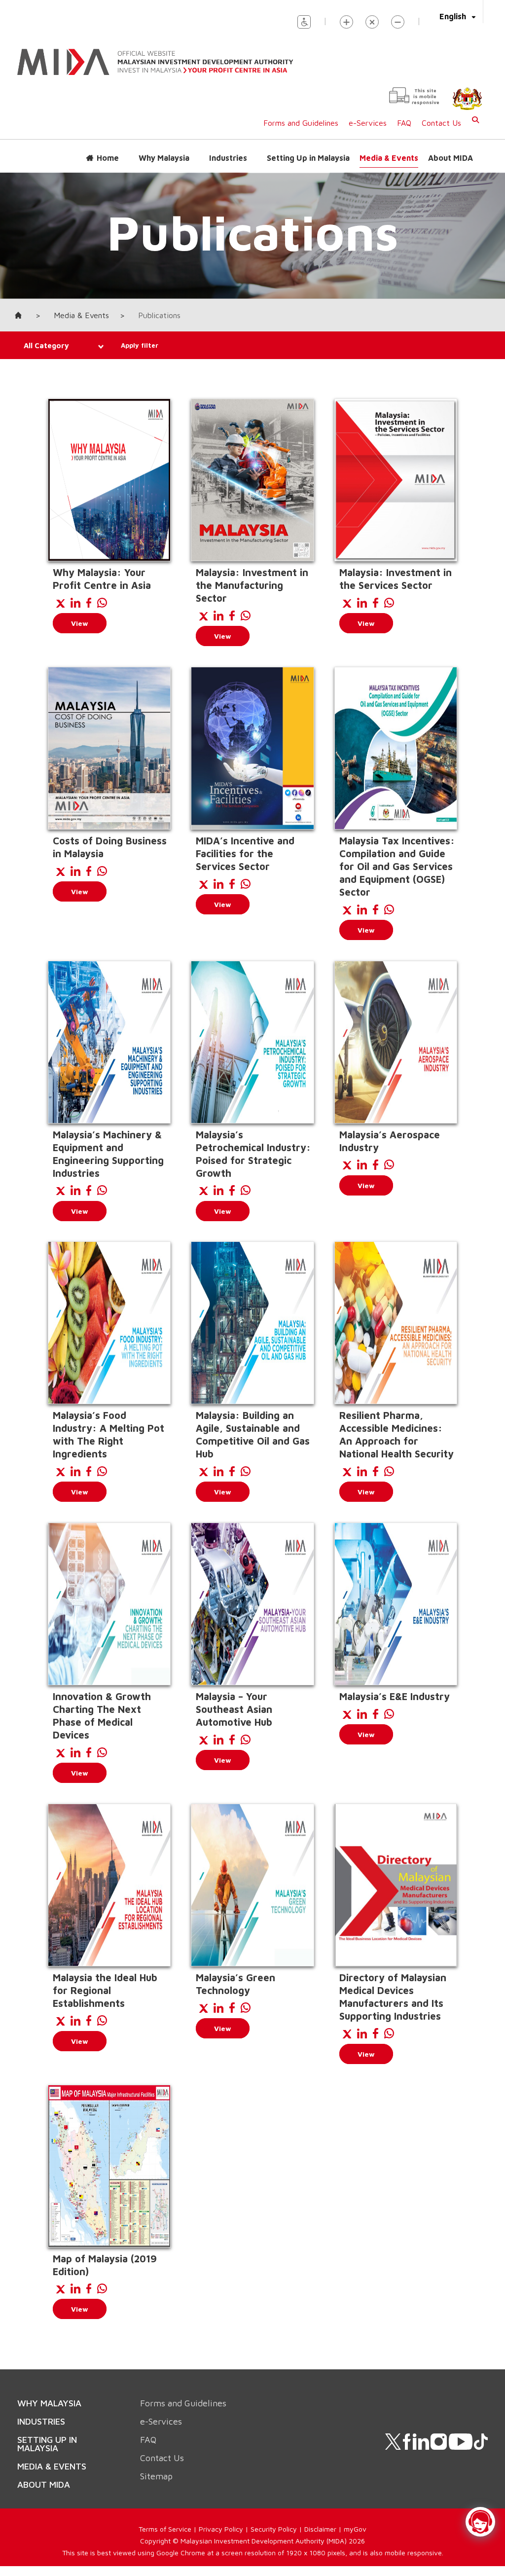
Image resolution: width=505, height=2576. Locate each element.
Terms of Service (165, 2529)
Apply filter (140, 345)
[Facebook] (89, 603)
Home (108, 158)
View (80, 623)
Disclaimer (320, 2529)
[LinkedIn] (75, 603)
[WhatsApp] (102, 603)
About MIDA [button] (451, 158)
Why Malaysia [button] (164, 158)
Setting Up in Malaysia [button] (308, 158)
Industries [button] (228, 158)
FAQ (404, 123)
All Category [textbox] (46, 345)
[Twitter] (60, 603)
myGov (355, 2529)
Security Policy (274, 2529)
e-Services (368, 123)
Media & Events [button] (389, 158)
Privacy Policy (221, 2529)
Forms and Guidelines (301, 123)
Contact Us (441, 123)
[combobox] (57, 346)
